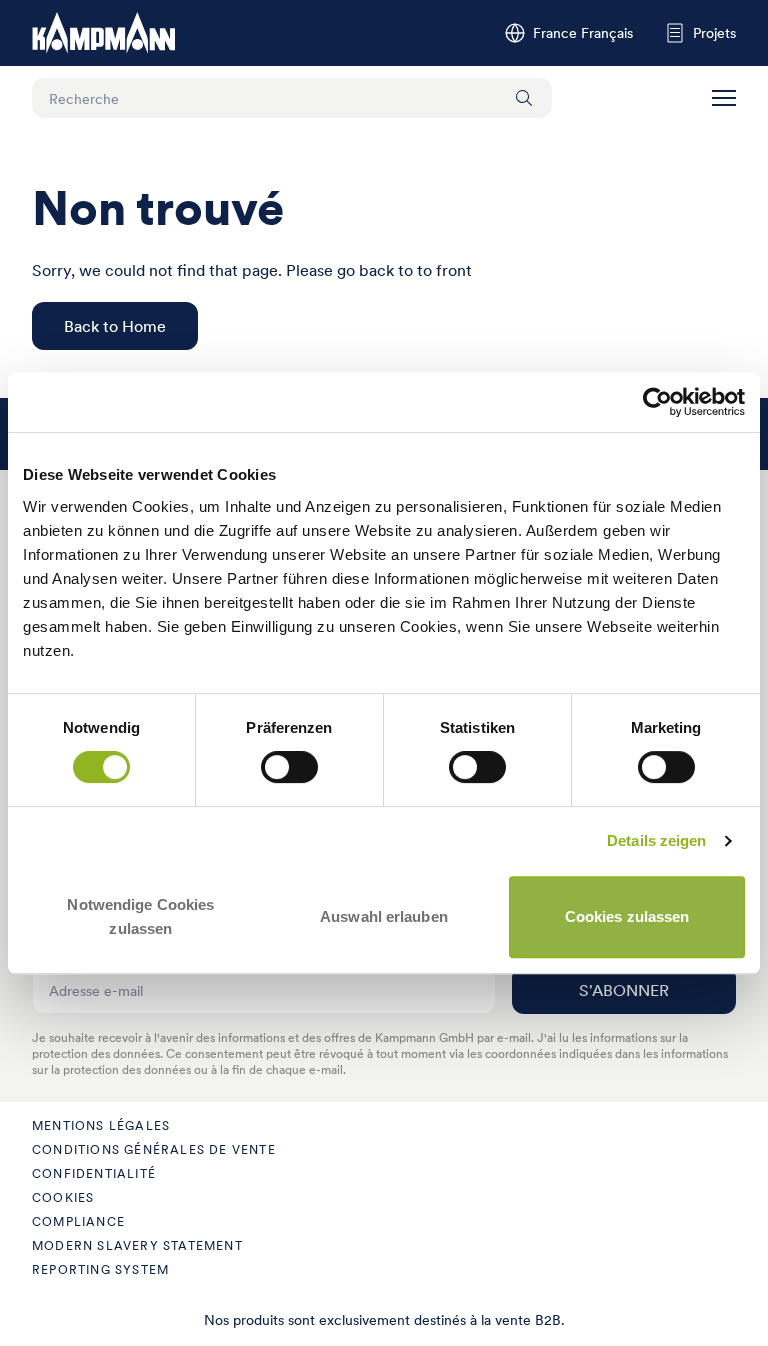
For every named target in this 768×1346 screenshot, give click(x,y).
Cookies (63, 1197)
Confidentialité (94, 1173)
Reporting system (100, 1269)
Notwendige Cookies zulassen (140, 916)
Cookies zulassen (627, 916)
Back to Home (115, 326)
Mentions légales (101, 1125)
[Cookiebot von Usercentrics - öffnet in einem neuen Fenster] (657, 402)
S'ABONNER (624, 990)
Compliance (78, 1221)
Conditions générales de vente (154, 1149)
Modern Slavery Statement (137, 1245)
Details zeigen (656, 840)
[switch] (289, 767)
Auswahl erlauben (384, 916)
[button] (724, 98)
